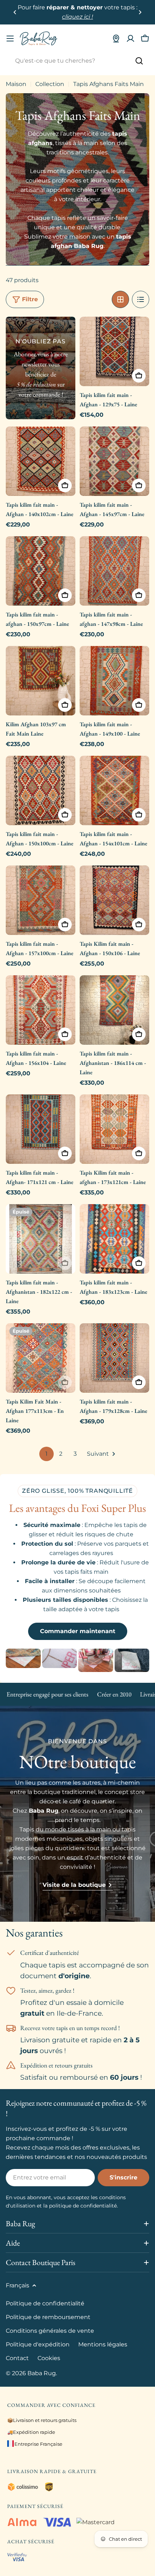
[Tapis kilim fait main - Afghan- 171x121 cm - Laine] (41, 1129)
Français (17, 2285)
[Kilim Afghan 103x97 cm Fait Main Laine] (41, 681)
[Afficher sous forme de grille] (120, 299)
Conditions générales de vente (50, 2331)
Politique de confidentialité (45, 2303)
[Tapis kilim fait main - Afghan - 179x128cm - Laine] (114, 1358)
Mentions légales (103, 2344)
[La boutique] (116, 39)
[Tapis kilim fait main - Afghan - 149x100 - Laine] (114, 681)
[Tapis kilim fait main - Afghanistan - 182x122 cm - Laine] (41, 1239)
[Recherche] (139, 61)
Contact (17, 2358)
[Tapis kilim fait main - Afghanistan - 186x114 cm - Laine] (114, 1010)
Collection (50, 84)
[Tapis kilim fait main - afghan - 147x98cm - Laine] (114, 571)
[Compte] (130, 39)
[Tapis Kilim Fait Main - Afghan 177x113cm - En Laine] (41, 1358)
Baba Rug (42, 2373)
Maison (16, 84)
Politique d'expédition (38, 2344)
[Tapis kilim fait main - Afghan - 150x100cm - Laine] (41, 790)
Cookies (49, 2358)
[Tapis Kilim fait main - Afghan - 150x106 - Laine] (114, 900)
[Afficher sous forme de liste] (141, 299)
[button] (15, 12)
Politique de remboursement (48, 2317)
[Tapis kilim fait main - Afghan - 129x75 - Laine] (114, 351)
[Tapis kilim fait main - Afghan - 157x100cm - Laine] (41, 900)
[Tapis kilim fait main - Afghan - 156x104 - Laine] (41, 1010)
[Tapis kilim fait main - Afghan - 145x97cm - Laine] (114, 461)
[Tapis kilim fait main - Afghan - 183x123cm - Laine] (114, 1239)
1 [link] (46, 1454)
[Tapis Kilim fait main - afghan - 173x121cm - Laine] (114, 1129)
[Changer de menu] (10, 39)
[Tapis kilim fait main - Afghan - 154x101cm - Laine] (114, 790)
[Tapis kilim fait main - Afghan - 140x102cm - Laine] (41, 461)
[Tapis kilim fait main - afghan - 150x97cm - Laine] (41, 571)
